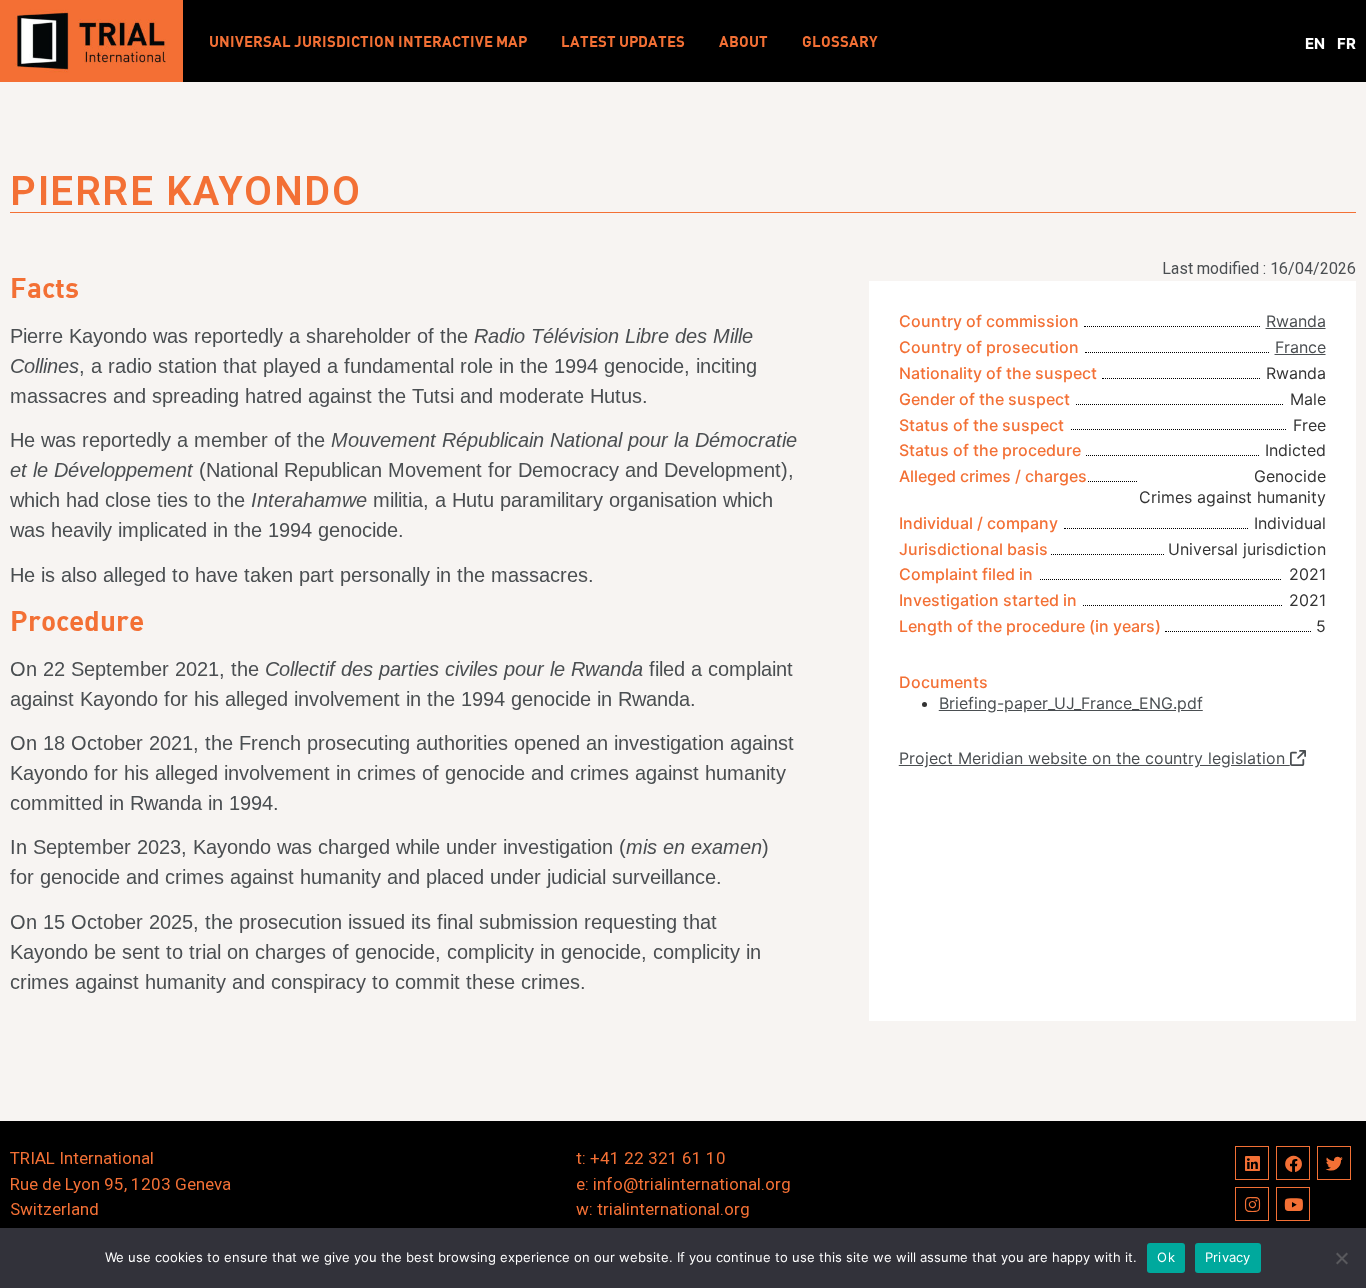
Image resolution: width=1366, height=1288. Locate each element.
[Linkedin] (1252, 1163)
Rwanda (1296, 321)
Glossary (840, 41)
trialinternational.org (673, 1209)
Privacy (1228, 1257)
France (1300, 347)
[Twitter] (1334, 1163)
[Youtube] (1293, 1204)
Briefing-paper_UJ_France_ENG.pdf (1071, 703)
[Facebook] (1293, 1163)
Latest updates (623, 41)
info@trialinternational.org (692, 1184)
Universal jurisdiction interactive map (368, 41)
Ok (1166, 1257)
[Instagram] (1252, 1204)
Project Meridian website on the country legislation (1094, 758)
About (743, 41)
